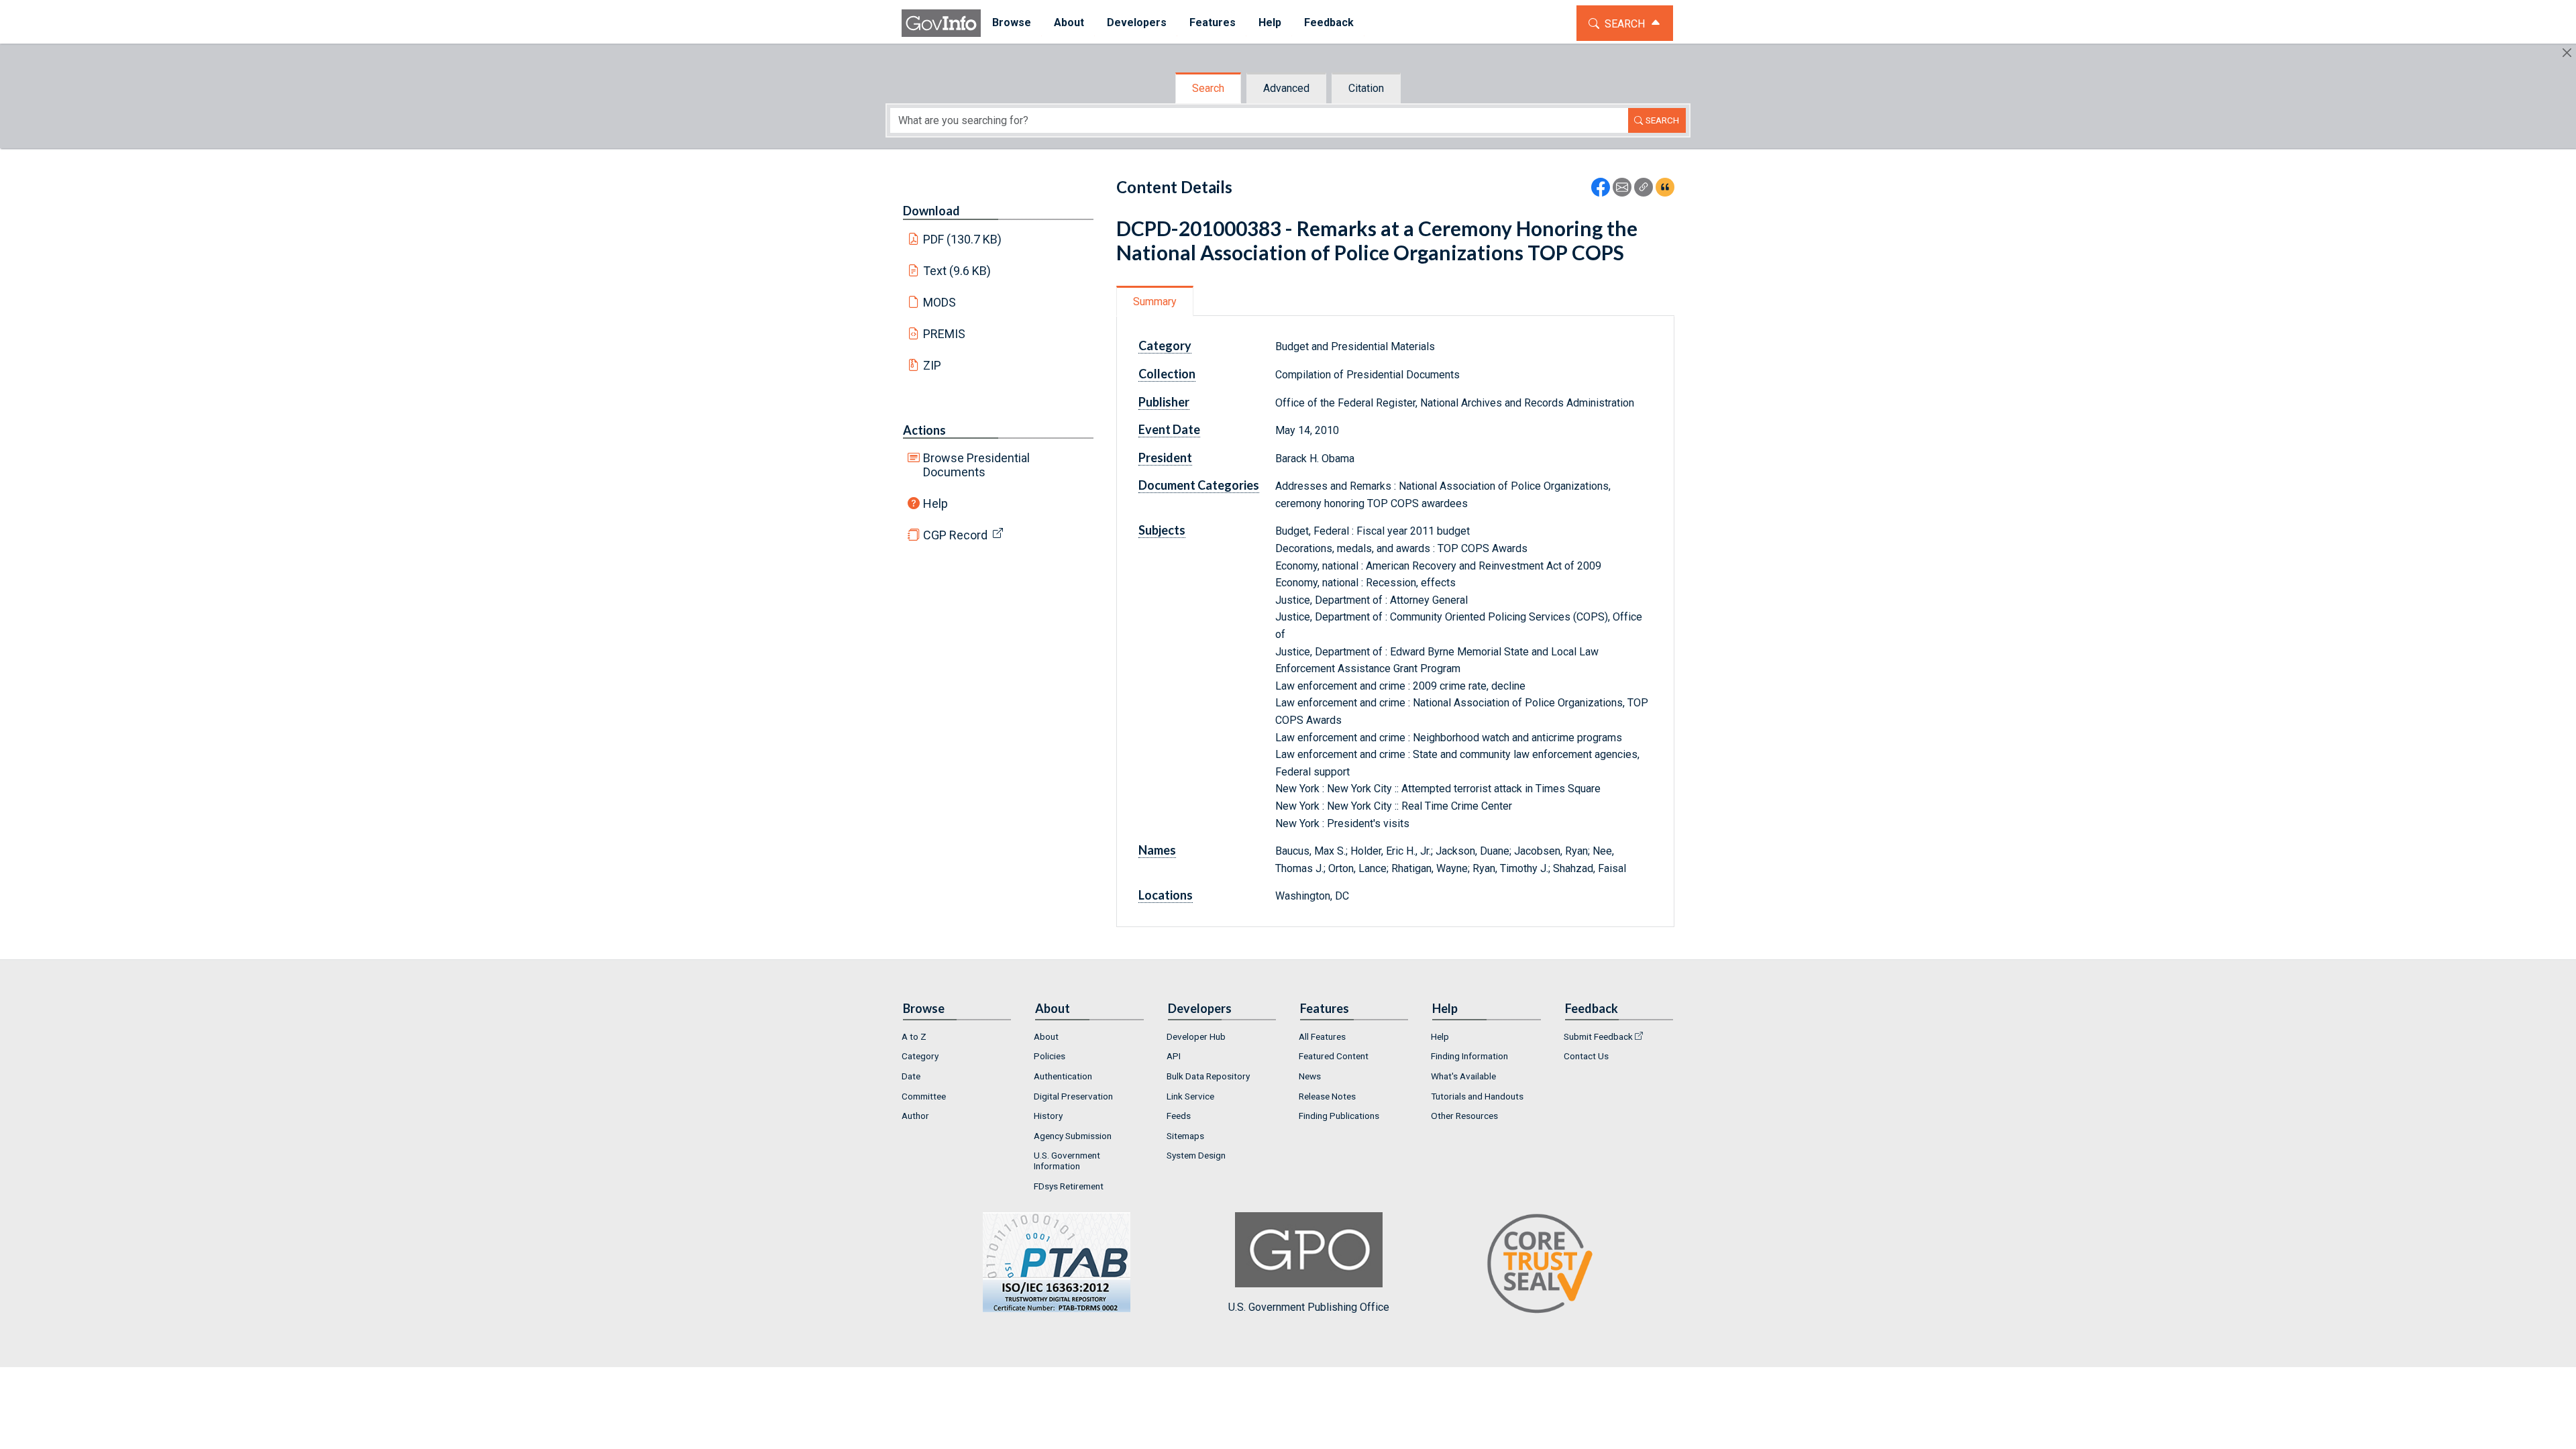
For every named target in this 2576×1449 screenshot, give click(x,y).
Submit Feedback (1598, 1036)
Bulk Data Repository (1208, 1076)
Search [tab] (1208, 88)
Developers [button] (1137, 22)
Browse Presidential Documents (976, 465)
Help (935, 503)
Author (915, 1116)
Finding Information (1469, 1056)
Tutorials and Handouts (1477, 1096)
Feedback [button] (1329, 22)
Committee (924, 1096)
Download (931, 211)
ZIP (932, 365)
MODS (940, 302)
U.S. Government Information (1067, 1161)
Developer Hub (1196, 1036)
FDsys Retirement (1069, 1186)
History (1048, 1116)
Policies (1050, 1056)
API (1174, 1056)
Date (911, 1076)
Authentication (1063, 1076)
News (1310, 1076)
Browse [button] (1012, 22)
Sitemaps (1185, 1136)
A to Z (914, 1036)
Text (957, 271)
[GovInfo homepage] (941, 23)
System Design (1196, 1155)
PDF (963, 239)
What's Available (1463, 1076)
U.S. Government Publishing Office (1309, 1307)
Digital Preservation (1073, 1096)
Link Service (1190, 1096)
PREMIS (944, 334)
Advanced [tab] (1286, 88)
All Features (1322, 1036)
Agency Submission (1073, 1136)
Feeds (1179, 1116)
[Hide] (2567, 53)
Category (920, 1056)
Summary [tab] (1155, 302)
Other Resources (1464, 1116)
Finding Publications (1339, 1116)
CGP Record (955, 535)
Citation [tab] (1366, 88)
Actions (924, 430)
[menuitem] (1012, 23)
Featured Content (1334, 1056)
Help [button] (1270, 22)
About (1046, 1036)
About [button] (1069, 22)
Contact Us (1586, 1056)
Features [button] (1213, 22)
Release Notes (1327, 1096)
